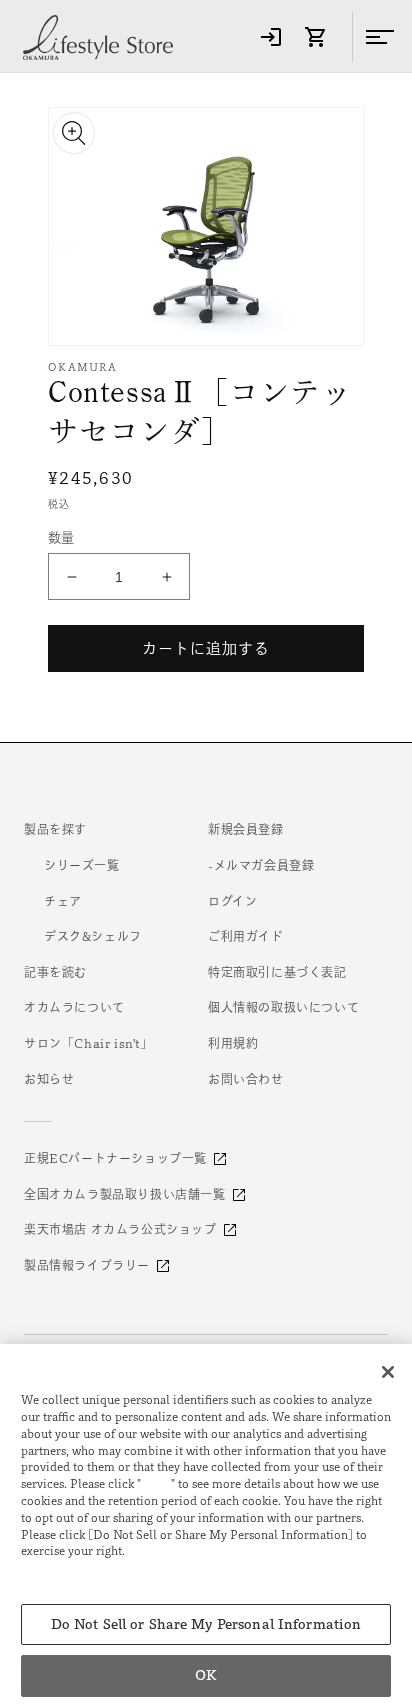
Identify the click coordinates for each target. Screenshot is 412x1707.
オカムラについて (74, 1007)
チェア (63, 901)
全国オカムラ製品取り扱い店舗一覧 (125, 1194)
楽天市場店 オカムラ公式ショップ (120, 1229)
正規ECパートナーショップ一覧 (115, 1158)
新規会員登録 (246, 829)
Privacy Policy (65, 1567)
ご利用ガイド (246, 936)
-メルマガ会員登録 (261, 865)
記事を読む (55, 972)
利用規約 (233, 1043)
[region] (206, 1525)
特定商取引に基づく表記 (277, 972)
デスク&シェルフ (93, 936)
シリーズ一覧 (82, 865)
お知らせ (49, 1079)
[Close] (388, 1372)
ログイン (232, 901)
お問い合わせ (246, 1079)
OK (205, 1675)
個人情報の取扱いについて (283, 1007)
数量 (61, 537)
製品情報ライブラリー (87, 1265)
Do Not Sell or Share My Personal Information (206, 1624)
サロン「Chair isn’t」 (88, 1043)
